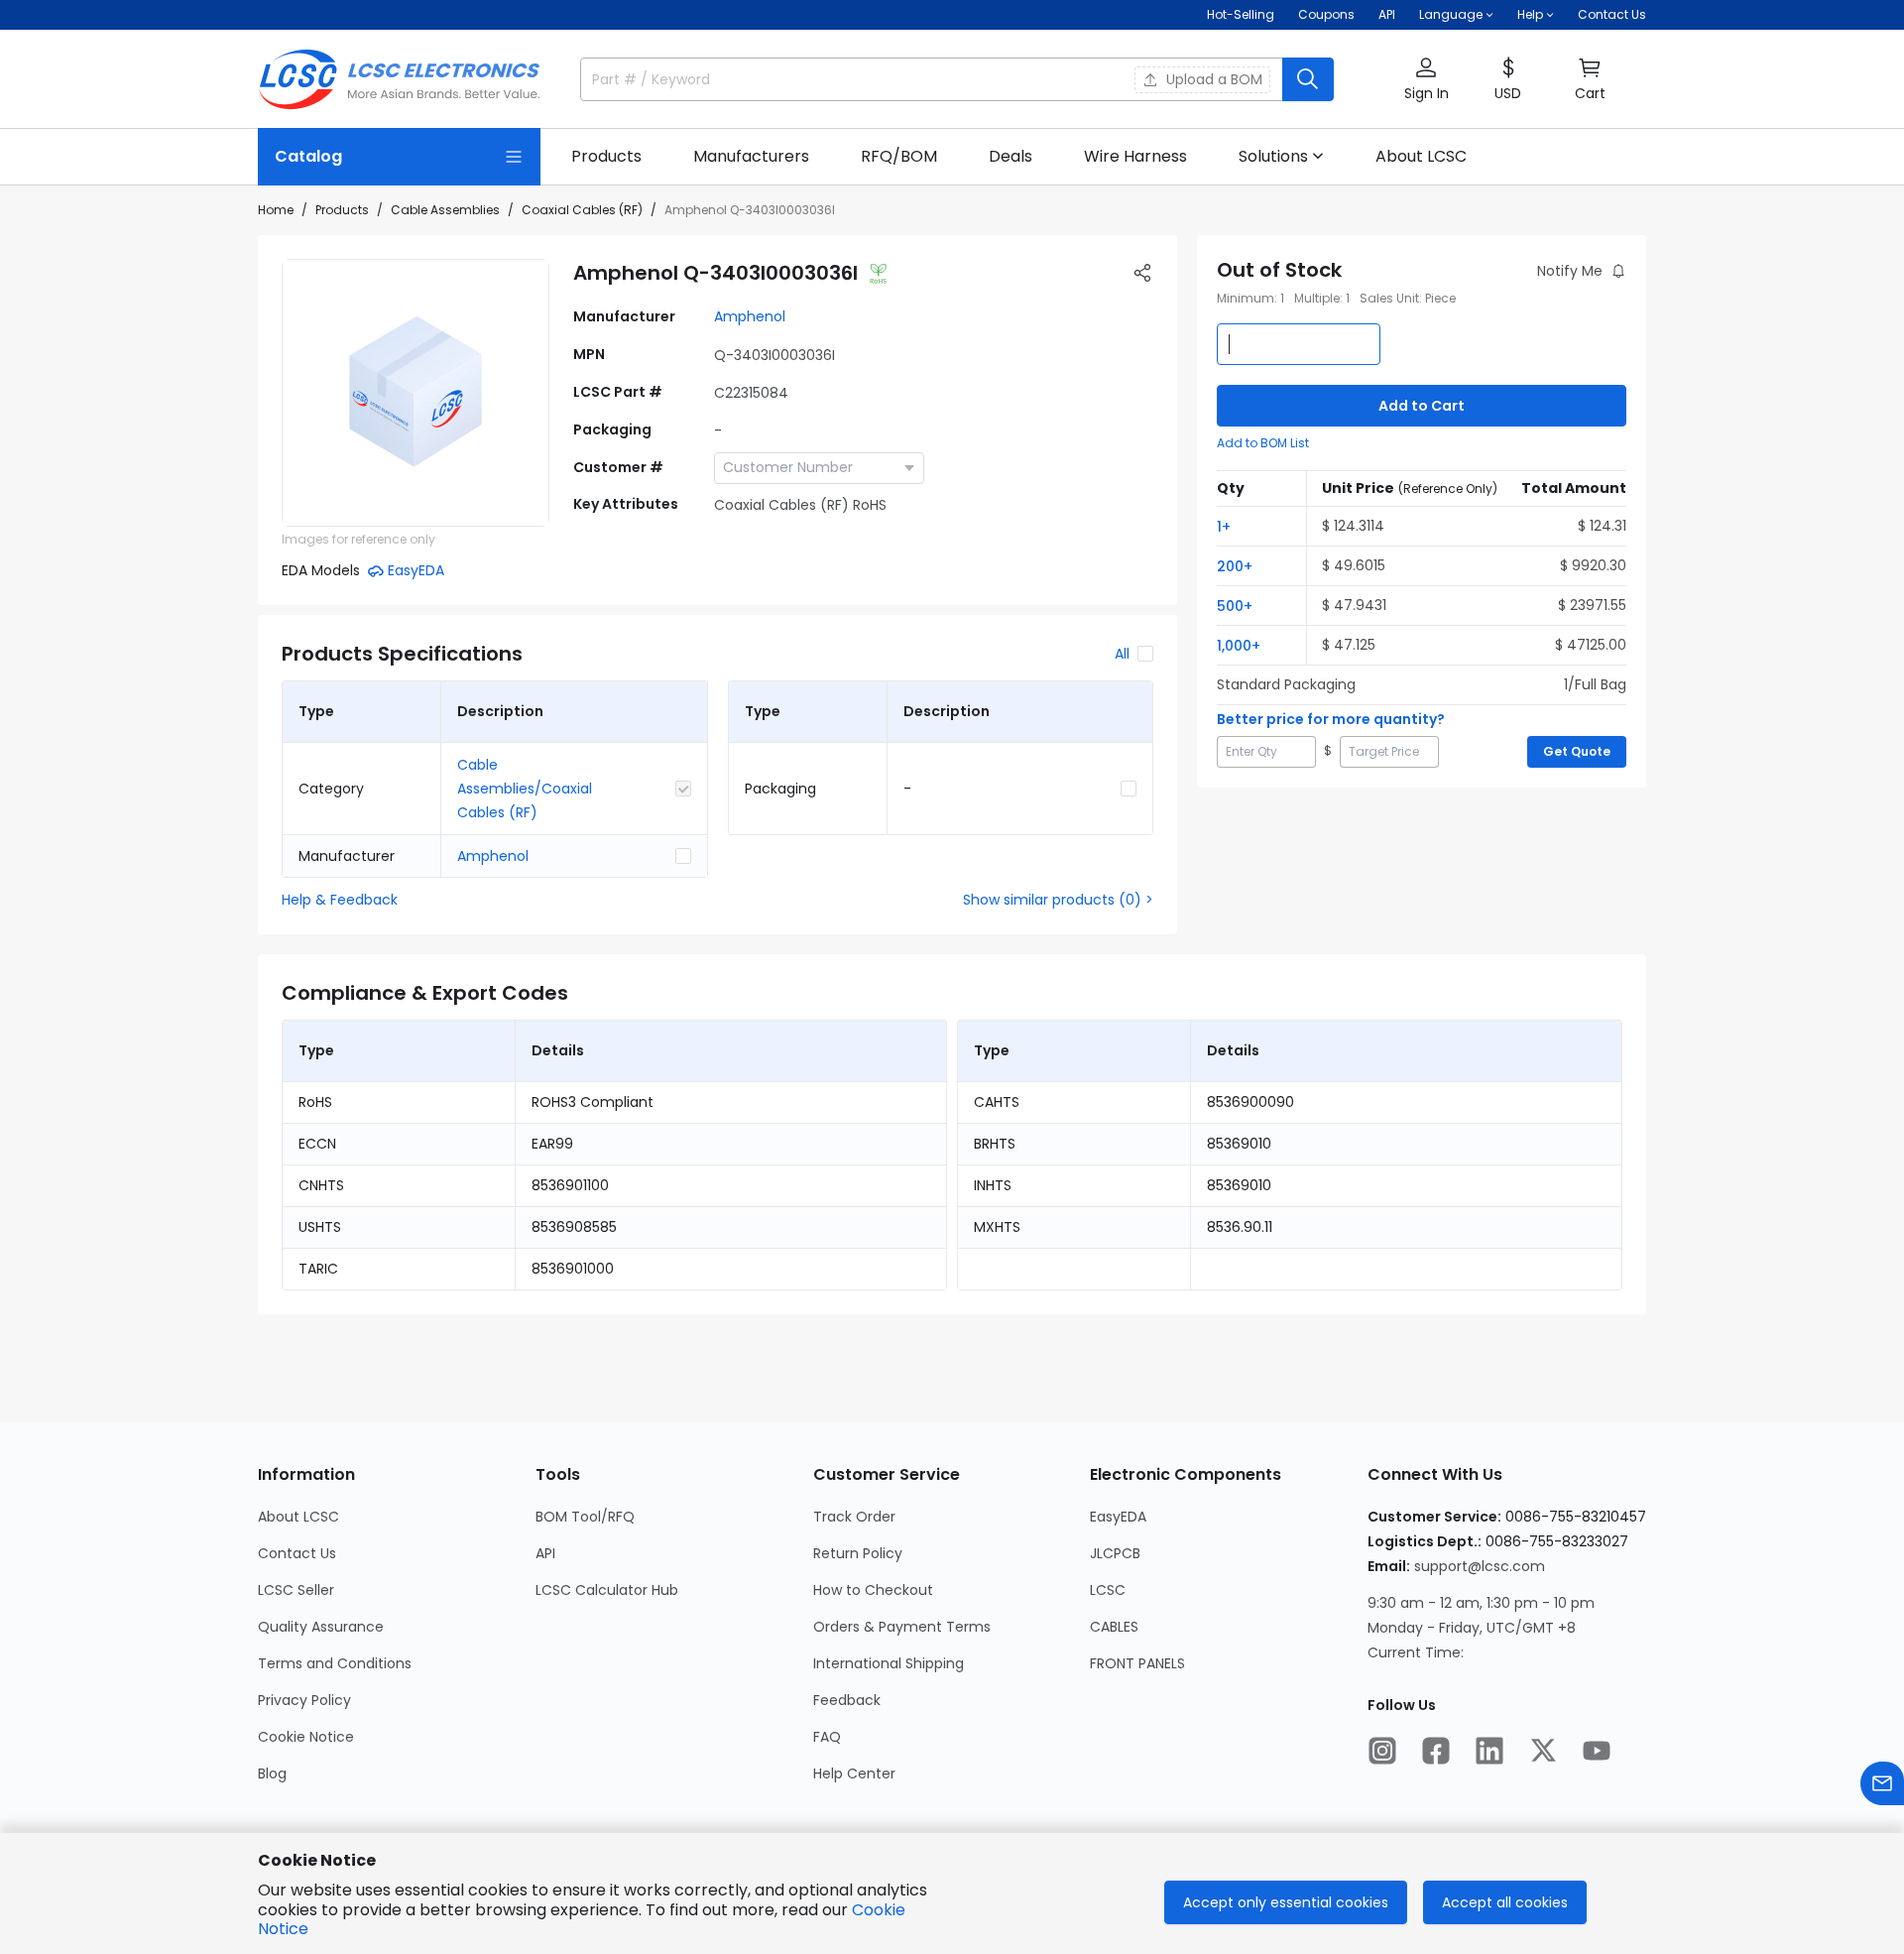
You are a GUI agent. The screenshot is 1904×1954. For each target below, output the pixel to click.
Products (342, 210)
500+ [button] (1235, 606)
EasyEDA (1118, 1517)
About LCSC (298, 1517)
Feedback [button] (847, 1700)
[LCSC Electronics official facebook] (1436, 1751)
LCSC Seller (296, 1590)
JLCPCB (1115, 1553)
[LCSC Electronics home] (399, 79)
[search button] (1308, 79)
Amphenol (750, 316)
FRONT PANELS (1137, 1663)
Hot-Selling (1241, 14)
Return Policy (858, 1553)
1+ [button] (1224, 527)
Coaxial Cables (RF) (582, 210)
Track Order (854, 1517)
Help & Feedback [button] (340, 900)
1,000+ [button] (1239, 646)
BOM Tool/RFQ (585, 1517)
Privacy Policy (304, 1700)
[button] (1426, 80)
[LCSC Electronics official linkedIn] (1489, 1751)
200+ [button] (1235, 566)
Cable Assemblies (445, 210)
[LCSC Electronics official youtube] (1597, 1751)
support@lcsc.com (1480, 1566)
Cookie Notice (306, 1737)
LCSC (1108, 1590)
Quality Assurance (321, 1627)
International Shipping (889, 1663)
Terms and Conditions (335, 1663)
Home (276, 210)
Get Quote (1577, 751)
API (1387, 14)
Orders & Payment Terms (902, 1627)
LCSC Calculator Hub (607, 1590)
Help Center (854, 1773)
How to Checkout (873, 1590)
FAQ (827, 1737)
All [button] (1122, 654)
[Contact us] (1882, 1783)
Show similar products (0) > (1058, 900)
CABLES (1114, 1627)
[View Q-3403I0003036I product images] (416, 393)
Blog (272, 1773)
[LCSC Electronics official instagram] (1382, 1751)
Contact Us (1612, 14)
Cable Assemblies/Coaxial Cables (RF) (525, 789)
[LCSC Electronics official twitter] (1543, 1751)
